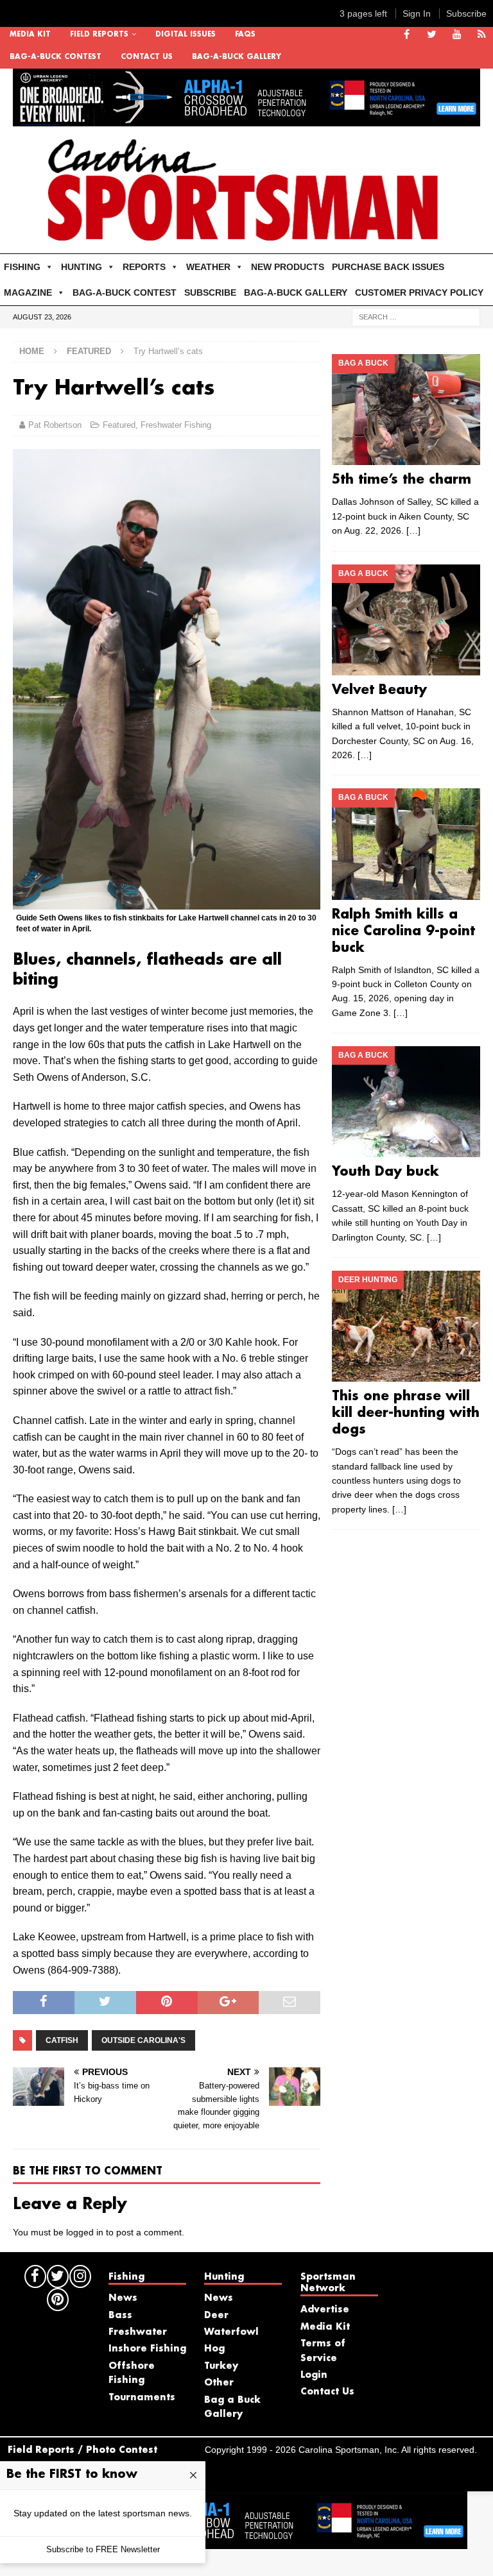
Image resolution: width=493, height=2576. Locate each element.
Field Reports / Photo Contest (82, 2450)
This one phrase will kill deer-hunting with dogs (406, 1413)
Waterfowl (231, 2332)
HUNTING (82, 267)
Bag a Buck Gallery (232, 2407)
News (123, 2298)
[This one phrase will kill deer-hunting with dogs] (406, 1326)
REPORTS (144, 267)
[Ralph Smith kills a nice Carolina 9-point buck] (406, 844)
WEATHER (208, 267)
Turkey (221, 2366)
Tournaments (142, 2398)
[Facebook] (407, 35)
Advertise (325, 2310)
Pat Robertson (55, 425)
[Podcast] (482, 35)
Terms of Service (323, 2351)
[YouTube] (457, 35)
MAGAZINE (28, 292)
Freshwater (138, 2332)
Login (314, 2375)
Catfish (62, 2040)
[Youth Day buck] (406, 1102)
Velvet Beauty (379, 690)
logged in (85, 2232)
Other (219, 2383)
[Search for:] (416, 317)
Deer (216, 2316)
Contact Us (147, 57)
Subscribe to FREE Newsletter (103, 2549)
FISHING (22, 267)
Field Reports (99, 35)
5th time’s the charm (402, 480)
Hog (214, 2349)
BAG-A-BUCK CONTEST (56, 57)
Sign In (417, 13)
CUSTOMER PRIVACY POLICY (419, 292)
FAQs (245, 35)
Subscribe (466, 13)
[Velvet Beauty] (406, 620)
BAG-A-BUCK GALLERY (237, 57)
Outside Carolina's (143, 2040)
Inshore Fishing (147, 2349)
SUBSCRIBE (210, 292)
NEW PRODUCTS (288, 267)
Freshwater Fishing (176, 425)
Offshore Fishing (132, 2373)
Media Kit (30, 35)
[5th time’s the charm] (406, 410)
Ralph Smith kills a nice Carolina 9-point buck (403, 931)
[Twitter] (432, 35)
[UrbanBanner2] (246, 119)
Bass (120, 2316)
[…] (413, 530)
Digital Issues (186, 35)
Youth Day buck (385, 1172)
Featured (119, 425)
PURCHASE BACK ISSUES (388, 267)
